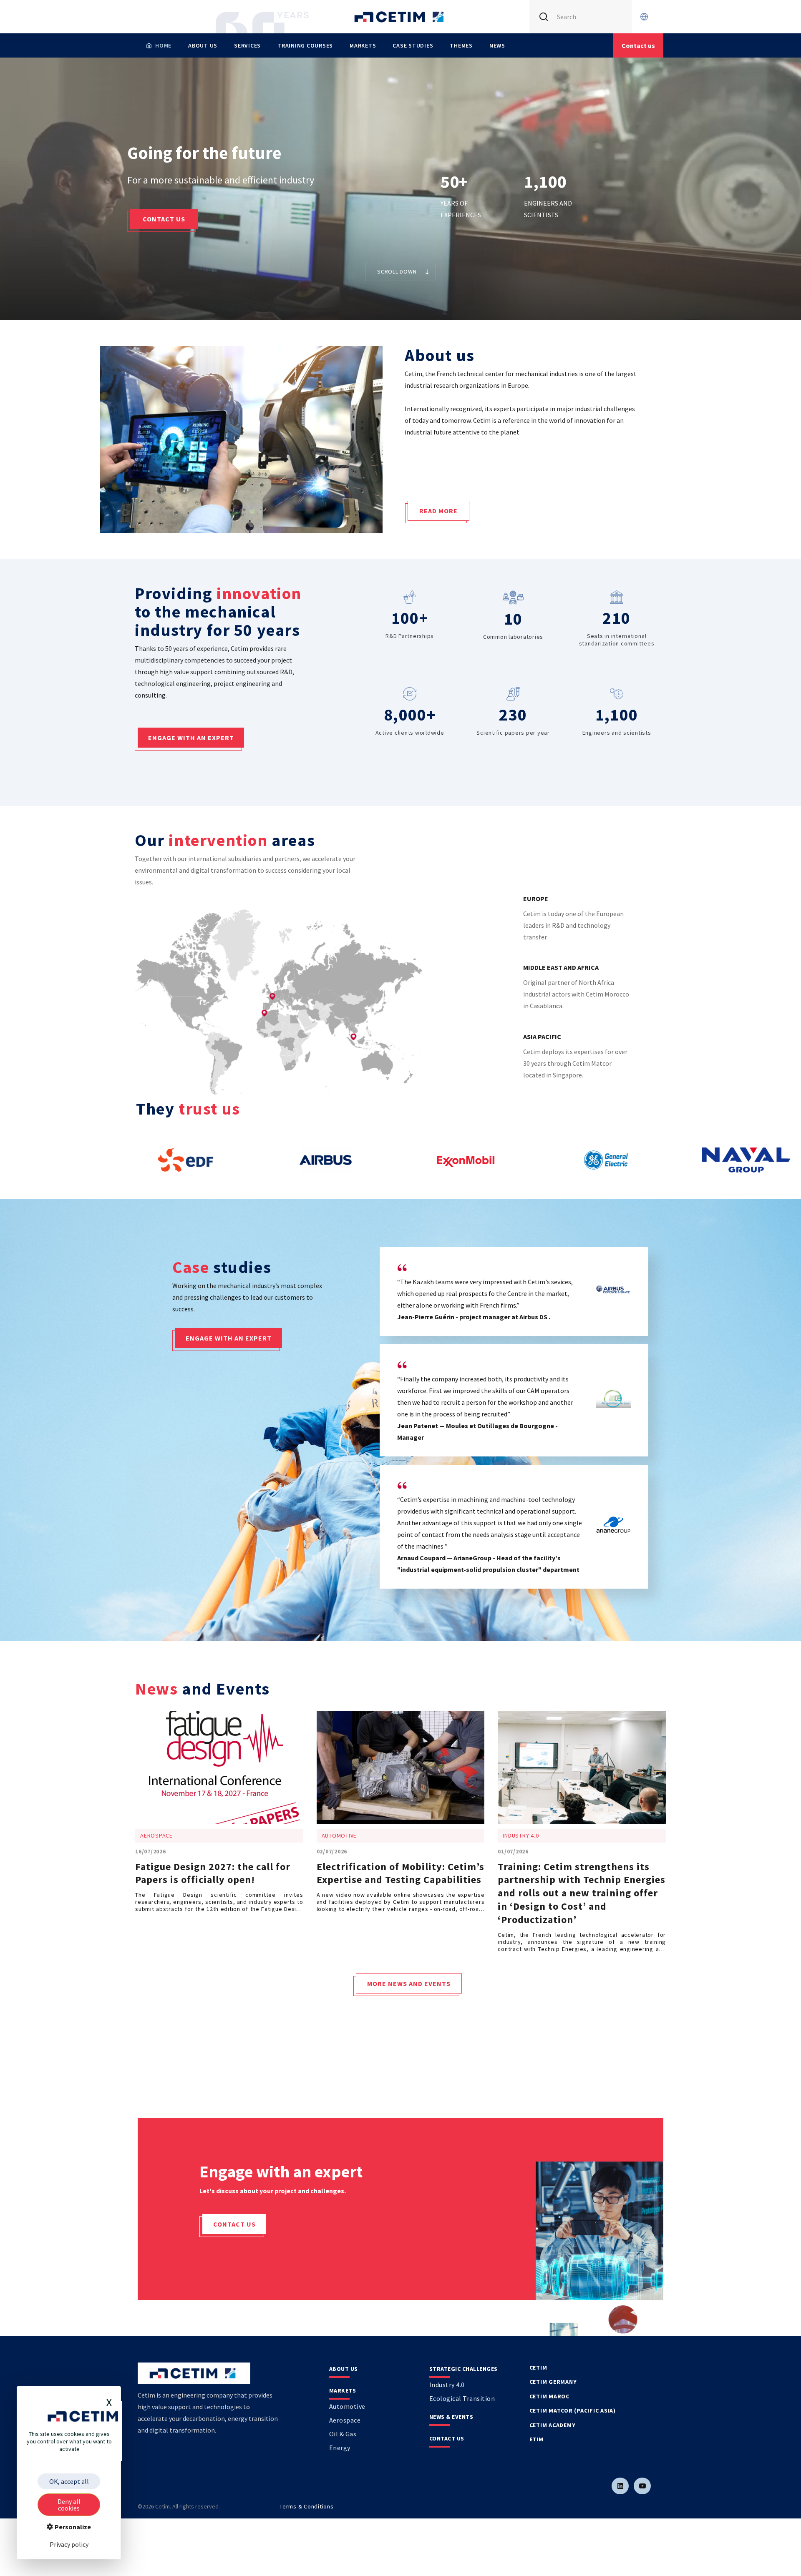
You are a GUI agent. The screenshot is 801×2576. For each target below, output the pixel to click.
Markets (363, 45)
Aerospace (345, 2420)
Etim (537, 2439)
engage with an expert (229, 1338)
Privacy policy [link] (69, 2544)
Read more (438, 511)
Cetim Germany (553, 2382)
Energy (340, 2448)
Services (247, 45)
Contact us (164, 219)
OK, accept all (69, 2481)
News (497, 45)
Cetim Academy (553, 2425)
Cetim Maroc (549, 2396)
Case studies (413, 45)
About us (203, 45)
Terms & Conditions (307, 2506)
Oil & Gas (343, 2434)
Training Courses (305, 45)
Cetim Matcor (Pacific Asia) (573, 2410)
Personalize (72, 2527)
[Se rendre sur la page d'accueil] (400, 17)
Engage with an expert (191, 738)
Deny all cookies (69, 2505)
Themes (461, 45)
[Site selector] (644, 17)
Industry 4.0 (447, 2385)
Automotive (347, 2406)
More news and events (409, 1983)
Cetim (538, 2368)
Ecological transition (462, 2398)
